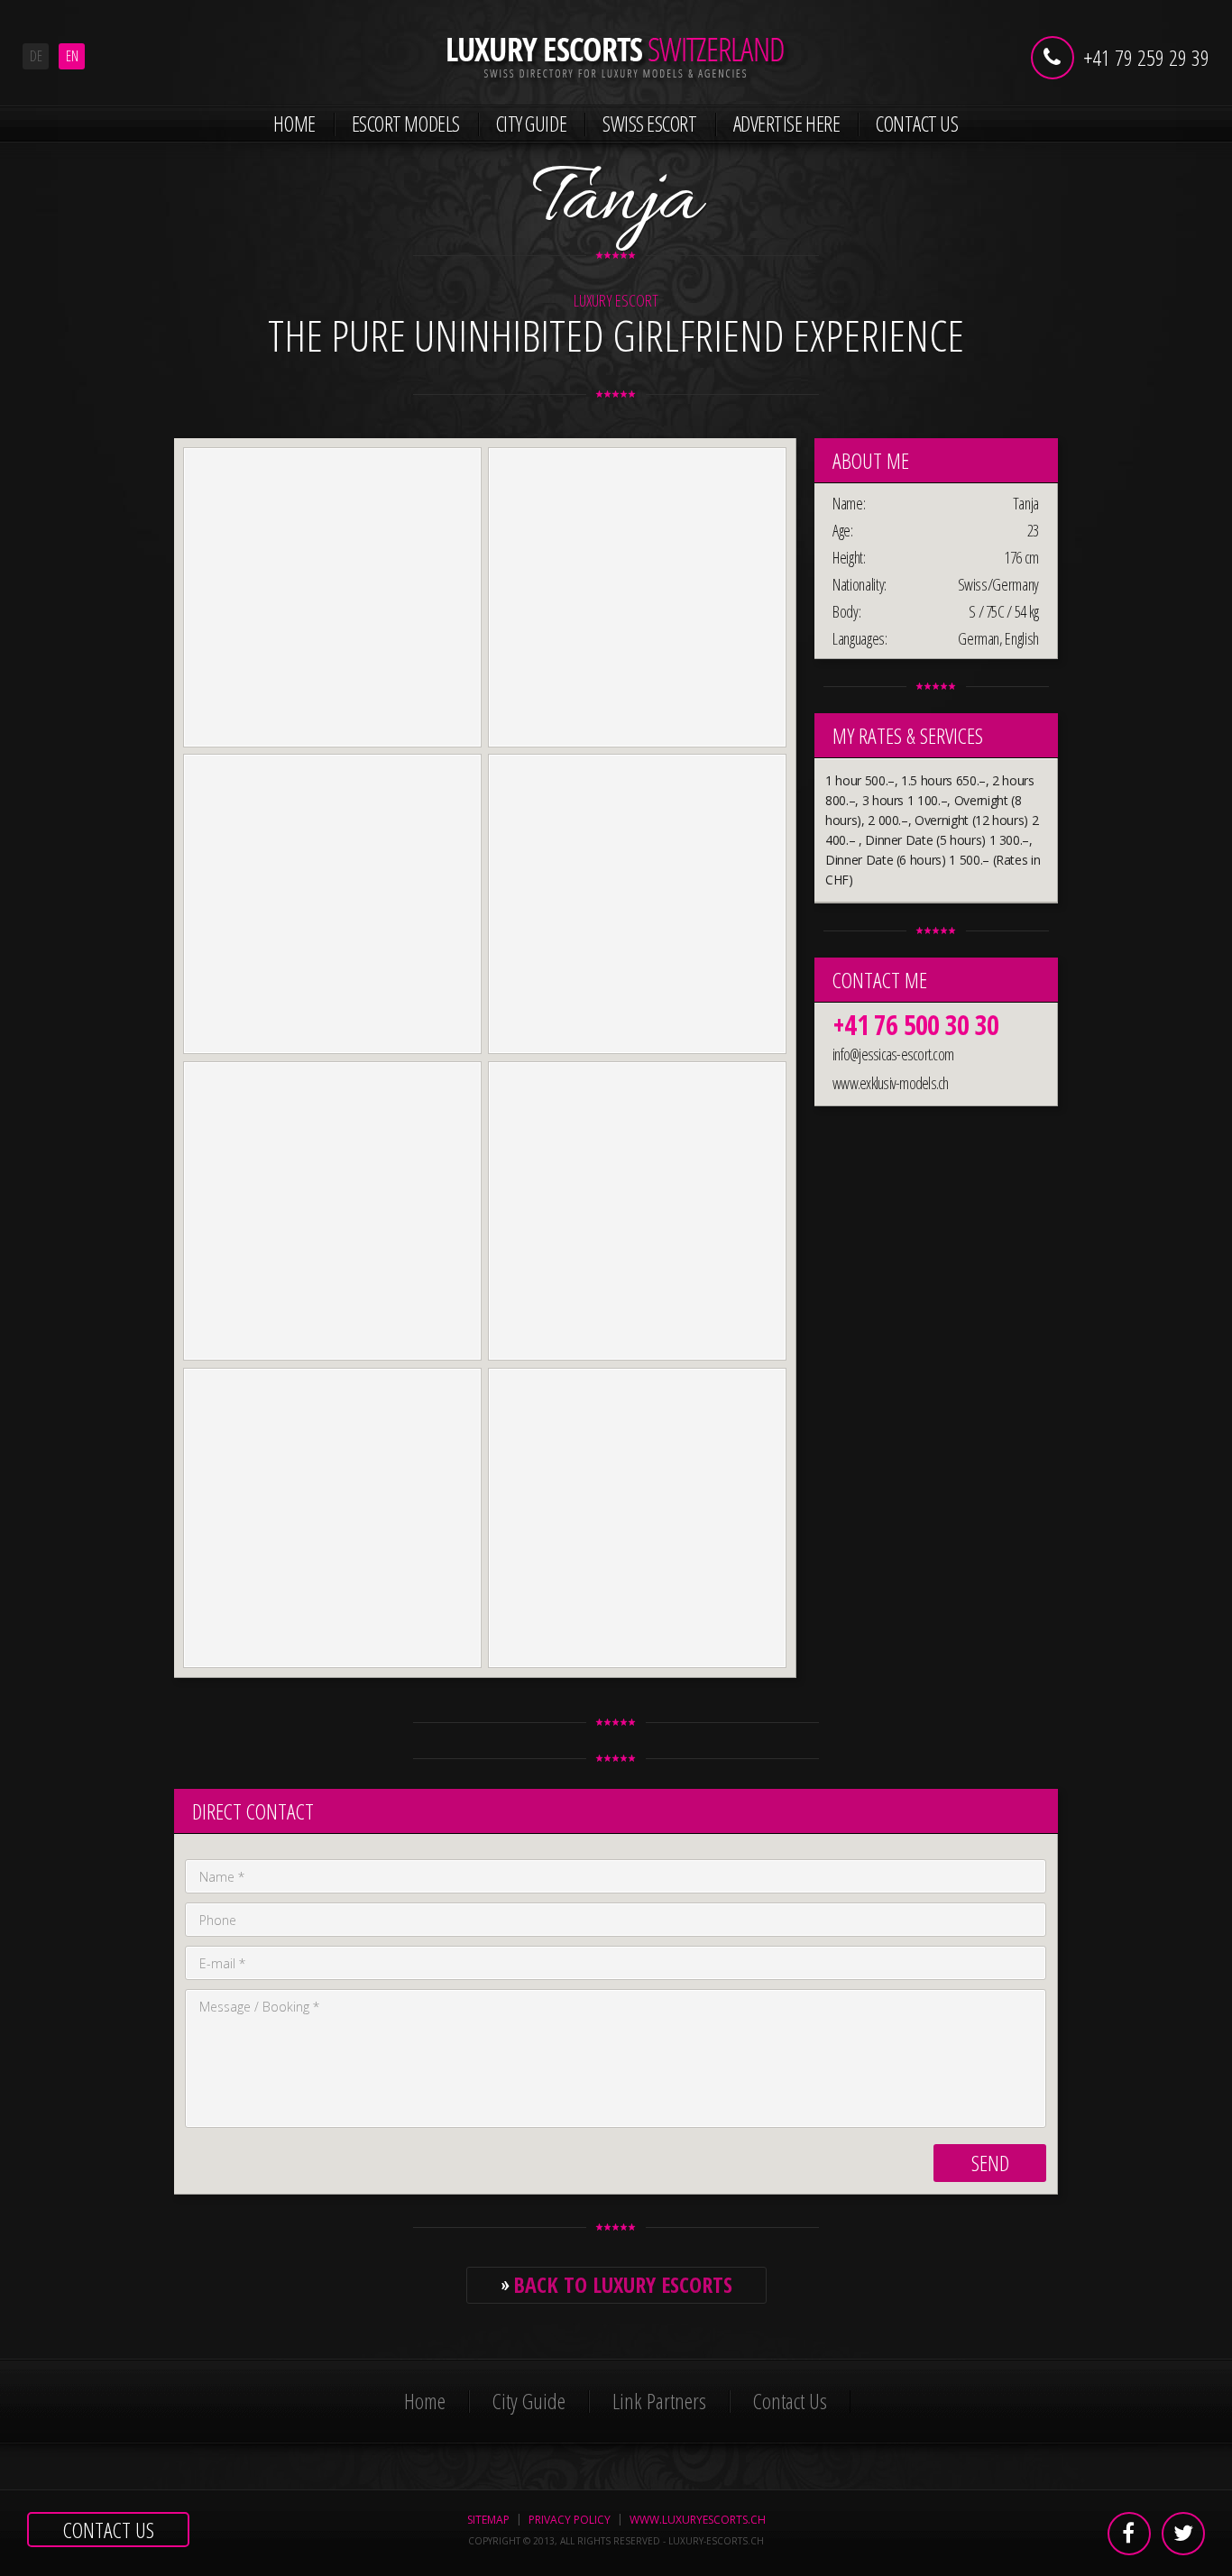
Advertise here (787, 124)
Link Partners (659, 2401)
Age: (843, 530)
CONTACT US (109, 2530)
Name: (849, 503)
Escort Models (406, 124)
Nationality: (860, 584)
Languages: (860, 638)
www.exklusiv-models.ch (891, 1083)
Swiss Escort (649, 124)
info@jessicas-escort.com (893, 1054)
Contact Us (917, 124)
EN (72, 56)
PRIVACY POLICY (570, 2520)
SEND (990, 2163)
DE (36, 56)
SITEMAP (488, 2520)
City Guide (531, 124)
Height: (849, 557)
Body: (846, 611)
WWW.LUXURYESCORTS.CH (698, 2520)
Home (294, 124)
